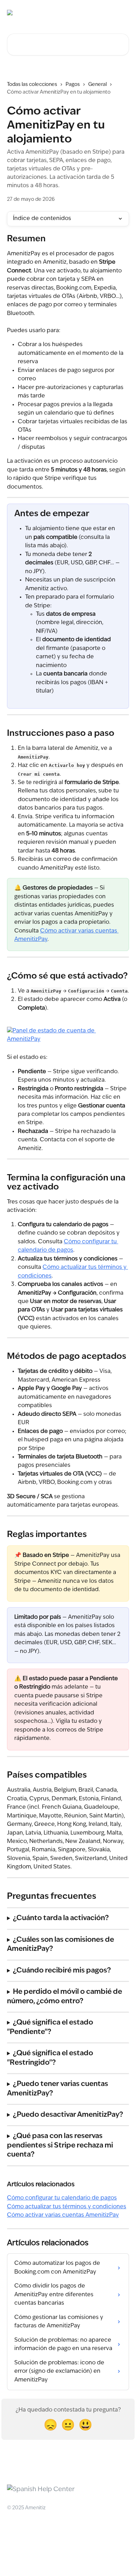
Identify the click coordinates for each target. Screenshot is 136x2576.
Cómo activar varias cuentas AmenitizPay (63, 2215)
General (97, 85)
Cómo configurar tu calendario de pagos (62, 2198)
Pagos (73, 85)
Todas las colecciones (32, 85)
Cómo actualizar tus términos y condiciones (67, 2207)
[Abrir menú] (123, 13)
